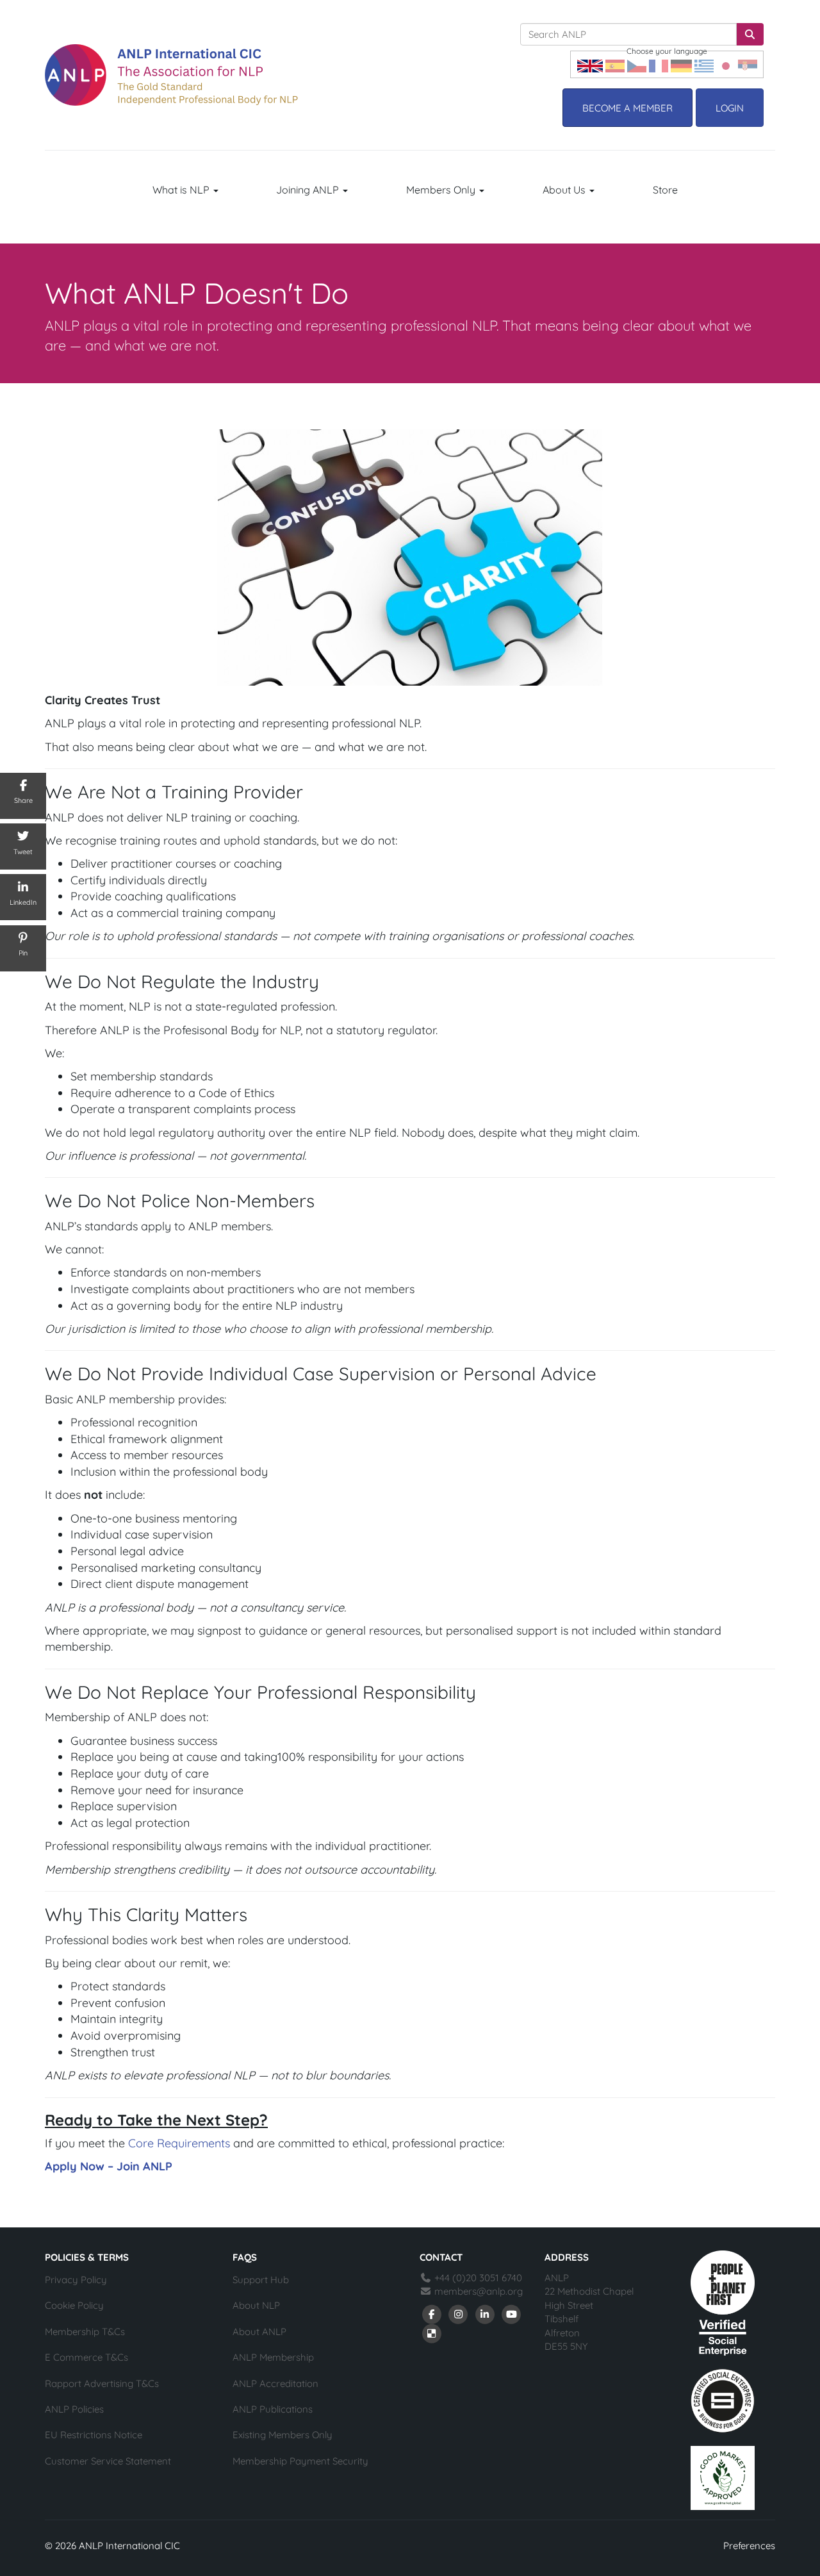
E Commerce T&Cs (86, 2357)
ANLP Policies (74, 2409)
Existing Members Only (283, 2435)
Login (730, 108)
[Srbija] (748, 64)
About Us (565, 190)
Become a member (627, 108)
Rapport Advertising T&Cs (102, 2383)
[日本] (726, 64)
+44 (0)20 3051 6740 (477, 2278)
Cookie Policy (74, 2305)
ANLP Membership (273, 2357)
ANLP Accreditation (275, 2383)
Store (665, 190)
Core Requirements (179, 2143)
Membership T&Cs (85, 2332)
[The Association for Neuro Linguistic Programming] (171, 75)
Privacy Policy (76, 2280)
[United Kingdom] (590, 64)
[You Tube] (512, 2314)
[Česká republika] (637, 64)
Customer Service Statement (108, 2461)
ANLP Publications (273, 2409)
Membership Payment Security (300, 2461)
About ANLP (259, 2332)
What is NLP (182, 190)
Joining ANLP (309, 190)
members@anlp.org (479, 2291)
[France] (659, 64)
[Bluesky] (432, 2333)
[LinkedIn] (485, 2314)
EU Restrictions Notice (94, 2435)
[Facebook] (432, 2314)
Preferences (749, 2546)
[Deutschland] (681, 64)
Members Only (442, 190)
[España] (615, 64)
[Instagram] (459, 2314)
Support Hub (261, 2280)
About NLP (256, 2305)
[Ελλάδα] (704, 64)
